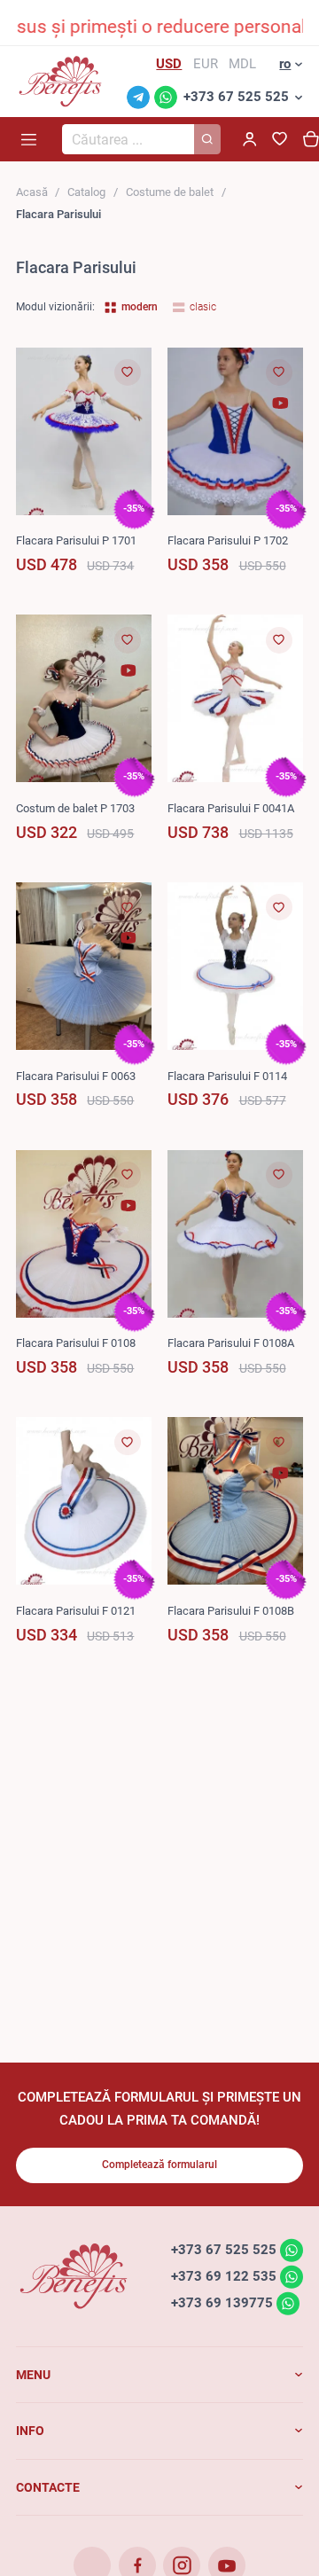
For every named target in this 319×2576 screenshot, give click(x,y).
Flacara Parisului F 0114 (227, 1076)
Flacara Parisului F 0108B (231, 1611)
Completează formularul (159, 2165)
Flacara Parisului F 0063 (76, 1076)
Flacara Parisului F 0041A (231, 808)
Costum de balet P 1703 (75, 808)
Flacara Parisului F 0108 (76, 1343)
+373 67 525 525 (236, 97)
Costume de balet (170, 192)
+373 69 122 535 (224, 2276)
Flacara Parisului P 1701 (76, 540)
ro (285, 64)
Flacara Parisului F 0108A (231, 1343)
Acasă (32, 192)
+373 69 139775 (222, 2303)
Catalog (86, 192)
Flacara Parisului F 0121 (76, 1611)
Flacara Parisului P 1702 (228, 540)
